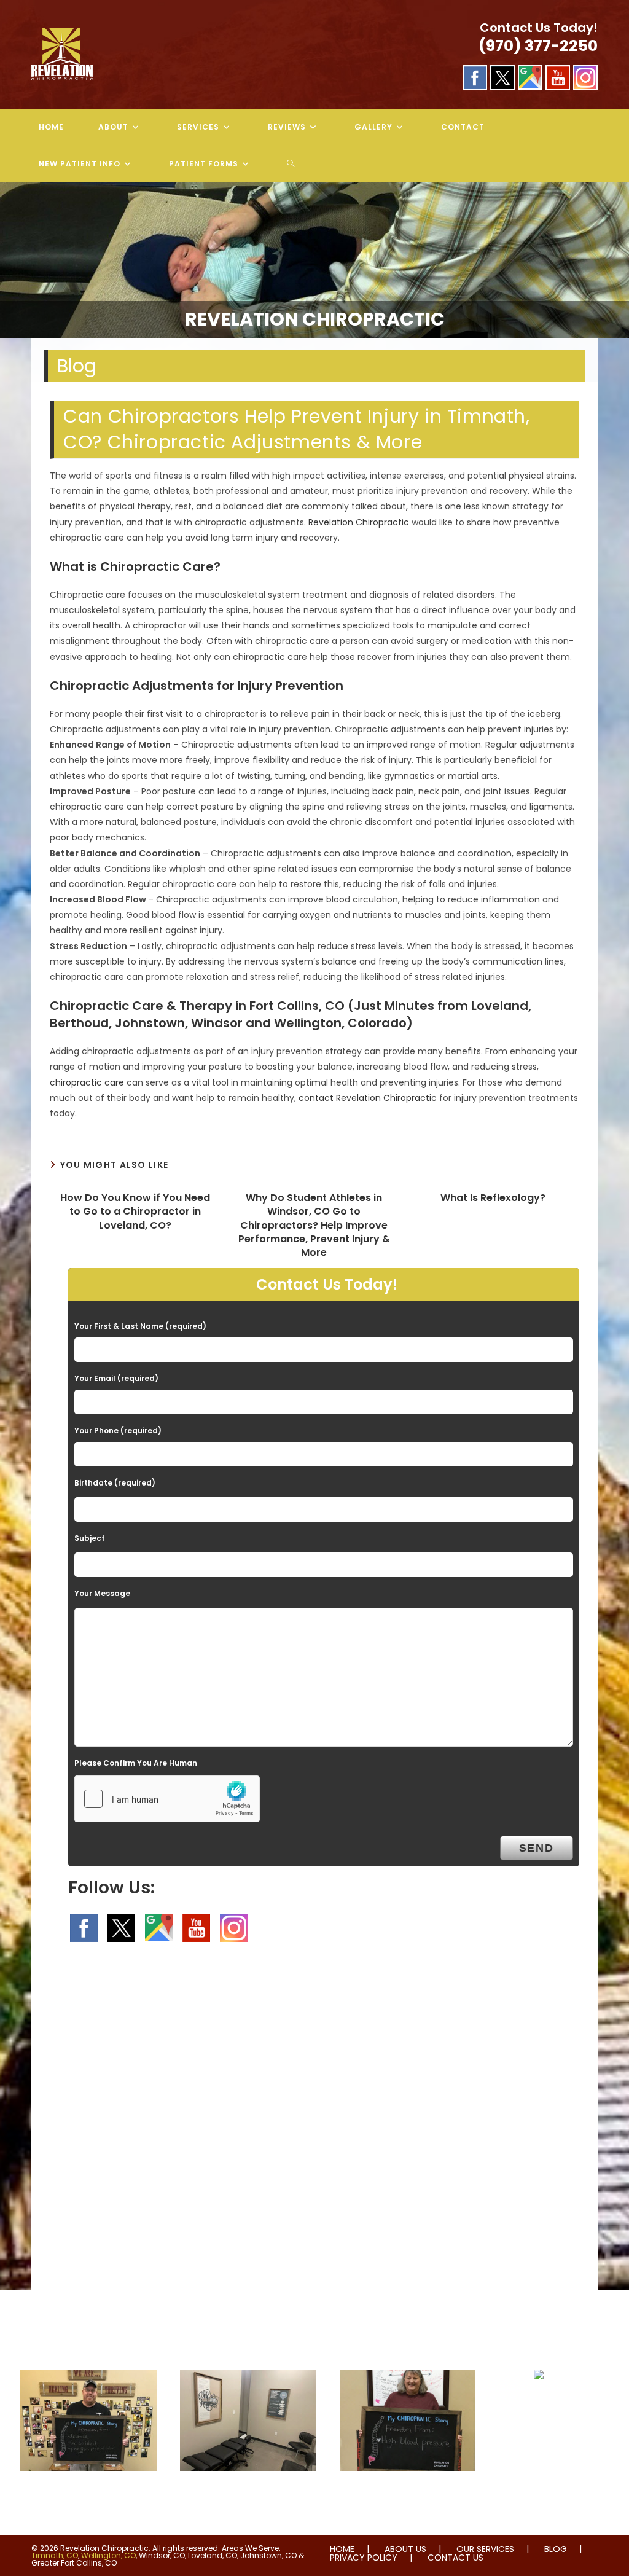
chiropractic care (87, 1082)
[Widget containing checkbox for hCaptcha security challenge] (167, 1799)
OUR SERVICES (485, 2549)
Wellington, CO (108, 2555)
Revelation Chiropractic (359, 522)
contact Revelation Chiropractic (368, 1098)
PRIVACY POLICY (364, 2558)
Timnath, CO (55, 2555)
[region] (314, 260)
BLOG (556, 2549)
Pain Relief (88, 2496)
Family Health (539, 2404)
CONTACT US (455, 2558)
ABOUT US (405, 2549)
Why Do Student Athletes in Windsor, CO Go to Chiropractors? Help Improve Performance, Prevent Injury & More (314, 1226)
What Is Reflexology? (493, 1198)
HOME (342, 2549)
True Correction (248, 2496)
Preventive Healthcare (407, 2496)
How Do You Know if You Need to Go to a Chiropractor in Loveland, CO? (135, 1212)
